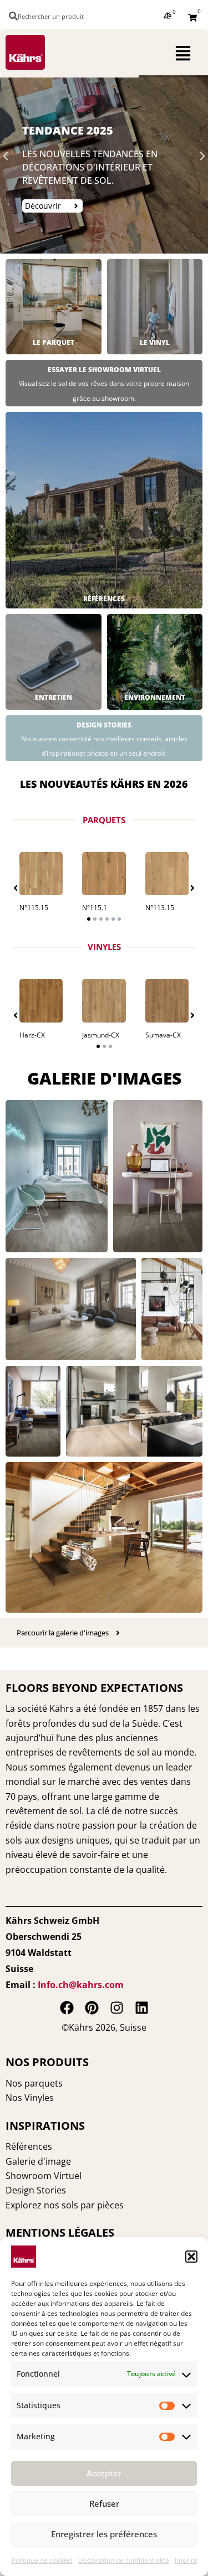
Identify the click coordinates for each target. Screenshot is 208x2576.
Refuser (104, 2503)
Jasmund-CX (101, 1035)
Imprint (186, 2560)
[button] (191, 2257)
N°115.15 (34, 908)
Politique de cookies (42, 2560)
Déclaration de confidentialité (124, 2560)
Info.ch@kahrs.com (81, 1985)
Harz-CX (32, 1035)
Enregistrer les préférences (104, 2534)
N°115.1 (95, 908)
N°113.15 (160, 908)
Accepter (104, 2473)
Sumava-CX (163, 1035)
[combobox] (52, 16)
